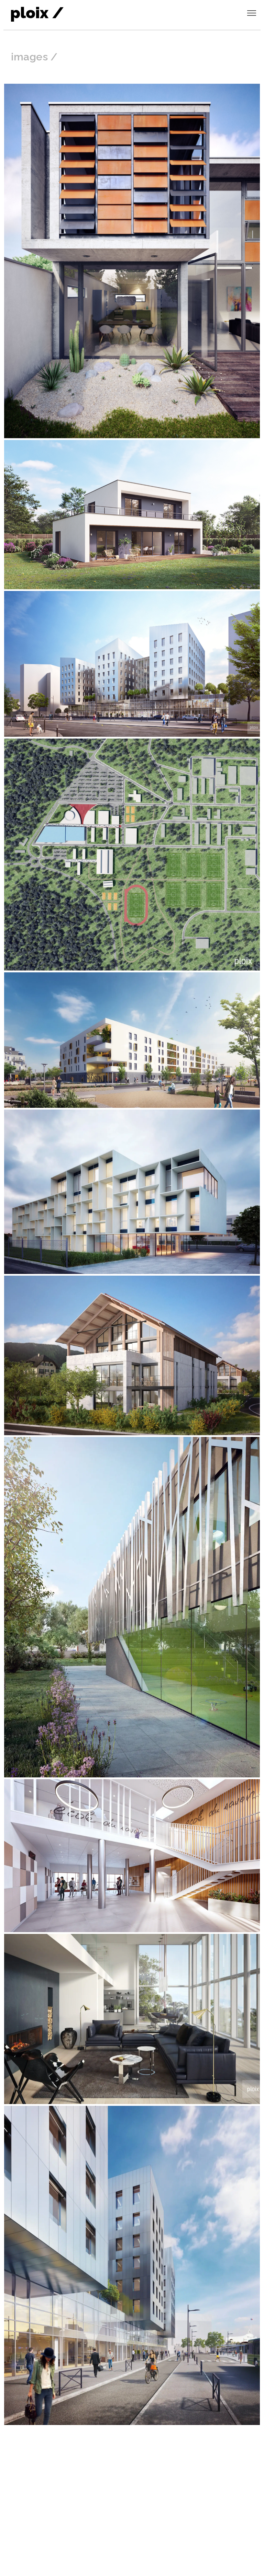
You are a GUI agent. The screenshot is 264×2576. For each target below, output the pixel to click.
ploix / (37, 13)
